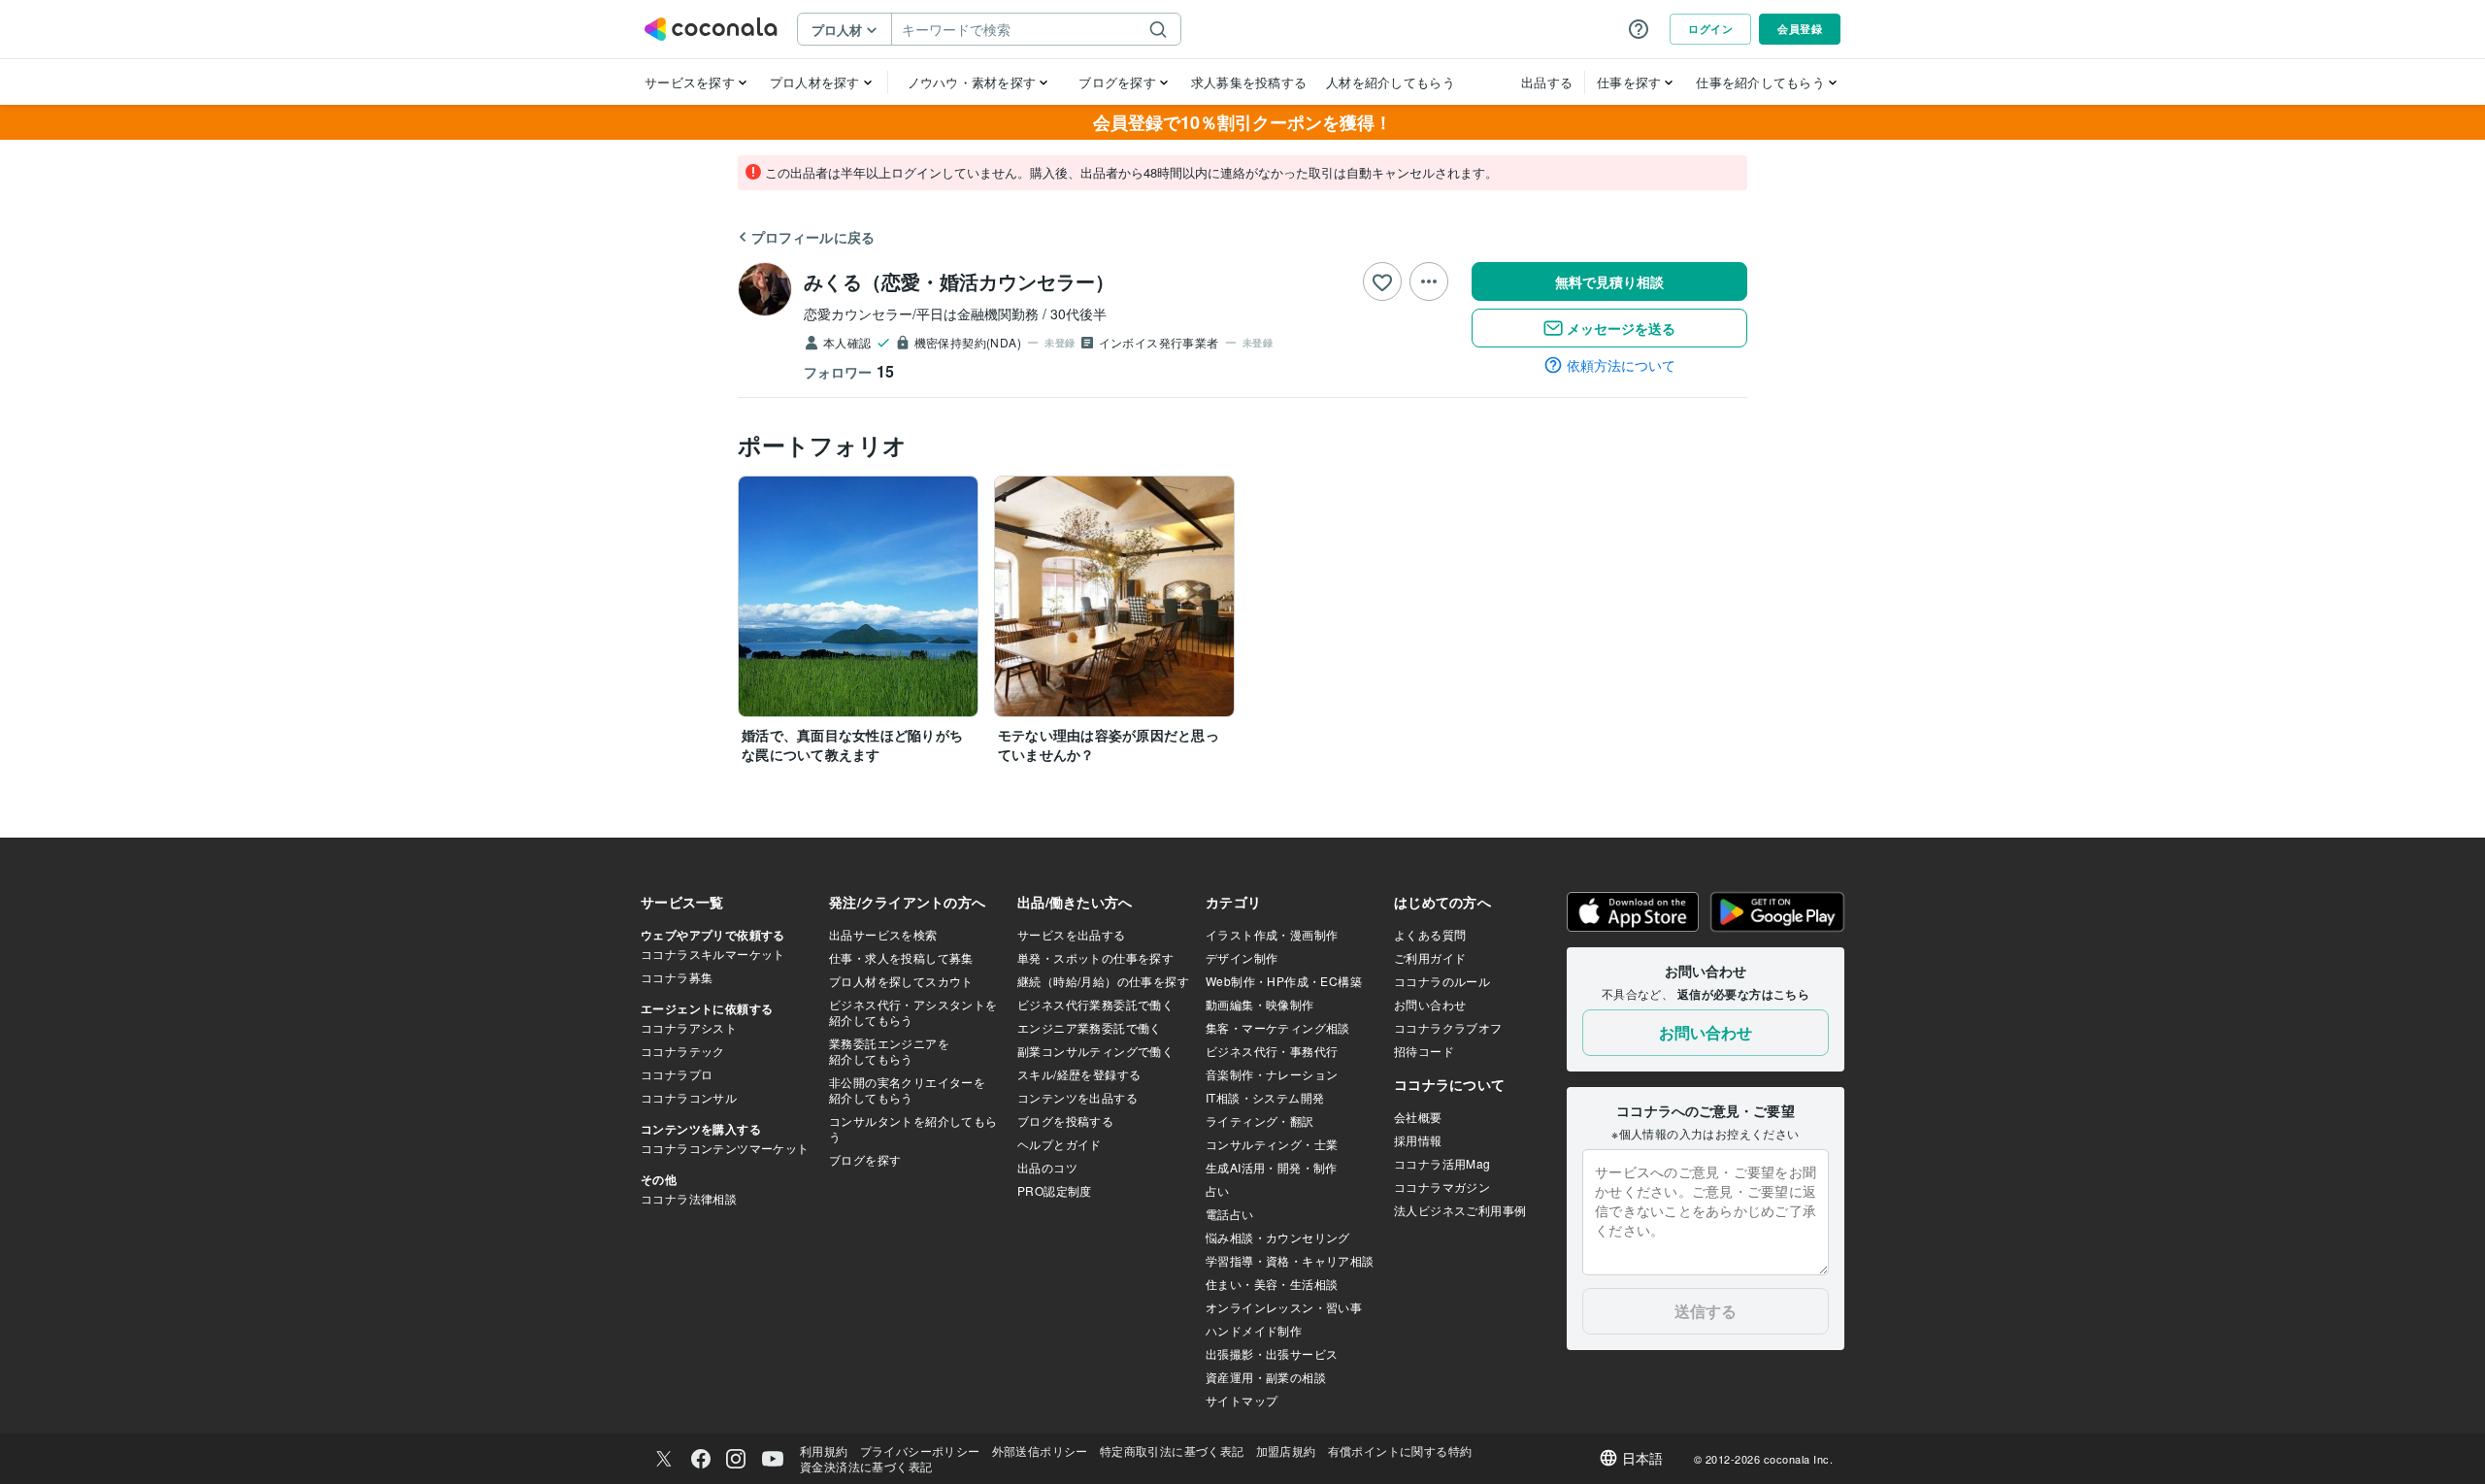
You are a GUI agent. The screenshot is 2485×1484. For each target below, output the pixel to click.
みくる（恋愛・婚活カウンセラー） (959, 281)
